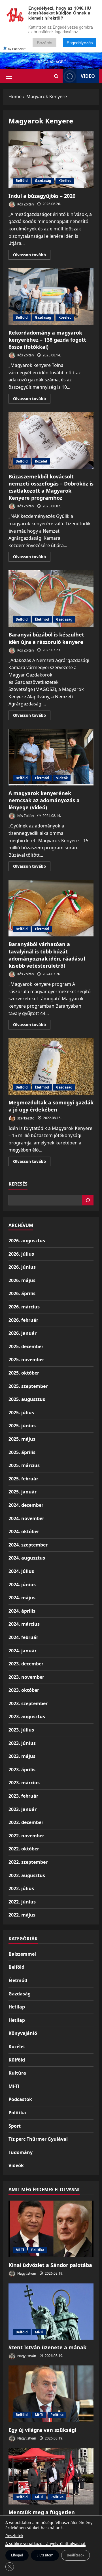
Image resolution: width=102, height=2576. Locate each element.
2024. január (23, 1651)
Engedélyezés (80, 42)
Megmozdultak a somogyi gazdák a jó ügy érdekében (51, 1066)
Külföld (17, 2060)
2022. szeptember (28, 1862)
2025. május (22, 1439)
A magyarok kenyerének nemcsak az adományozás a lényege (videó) (51, 757)
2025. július (21, 1413)
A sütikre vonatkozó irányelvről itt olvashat (45, 2544)
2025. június (22, 1426)
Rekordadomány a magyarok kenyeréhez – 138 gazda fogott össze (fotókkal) (51, 297)
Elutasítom (45, 2555)
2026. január (23, 1333)
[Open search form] (56, 76)
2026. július (21, 1254)
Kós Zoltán (25, 204)
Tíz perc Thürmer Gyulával (38, 2139)
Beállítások (76, 2555)
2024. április (22, 1611)
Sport (15, 2126)
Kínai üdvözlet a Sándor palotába (50, 2265)
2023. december (26, 1664)
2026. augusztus (27, 1241)
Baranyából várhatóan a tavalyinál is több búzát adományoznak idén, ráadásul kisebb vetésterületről (51, 908)
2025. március (24, 1465)
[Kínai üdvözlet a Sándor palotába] (51, 2229)
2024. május (22, 1598)
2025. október (24, 1373)
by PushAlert (17, 49)
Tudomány (21, 2152)
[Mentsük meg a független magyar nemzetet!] (51, 2476)
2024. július (21, 1571)
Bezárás (45, 42)
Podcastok (20, 2099)
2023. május (22, 1756)
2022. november (26, 1836)
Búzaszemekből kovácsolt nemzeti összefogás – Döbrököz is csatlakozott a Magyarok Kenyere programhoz (51, 440)
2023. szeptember (28, 1703)
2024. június (22, 1585)
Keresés (18, 1184)
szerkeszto (25, 1118)
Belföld (22, 181)
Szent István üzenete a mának (47, 2347)
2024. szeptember (28, 1545)
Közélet (65, 181)
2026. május (22, 1280)
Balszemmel (22, 1954)
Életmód (42, 619)
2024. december (26, 1505)
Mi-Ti (14, 2086)
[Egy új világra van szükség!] (51, 2394)
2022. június (22, 1902)
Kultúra (17, 2073)
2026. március (24, 1307)
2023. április (22, 1770)
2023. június (22, 1743)
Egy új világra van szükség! (42, 2430)
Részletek (14, 2536)
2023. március (24, 1783)
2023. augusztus (27, 1716)
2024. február (23, 1637)
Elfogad (17, 2555)
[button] (9, 76)
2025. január (23, 1492)
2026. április (22, 1293)
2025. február (23, 1479)
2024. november (26, 1518)
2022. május (22, 1915)
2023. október (24, 1690)
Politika (17, 2113)
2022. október (24, 1849)
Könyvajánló (23, 2033)
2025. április (22, 1452)
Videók (62, 778)
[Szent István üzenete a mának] (51, 2311)
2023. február (23, 1796)
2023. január (23, 1809)
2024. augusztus (27, 1558)
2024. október (24, 1531)
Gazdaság (43, 181)
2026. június (22, 1267)
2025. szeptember (28, 1386)
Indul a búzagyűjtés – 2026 (51, 160)
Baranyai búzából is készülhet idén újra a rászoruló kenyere (51, 598)
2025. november (26, 1360)
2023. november (26, 1677)
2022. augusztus (27, 1875)
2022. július (21, 1888)
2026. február (23, 1320)
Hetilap (17, 2007)
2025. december (26, 1346)
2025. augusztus (27, 1399)
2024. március (24, 1624)
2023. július (21, 1730)
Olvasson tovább (32, 256)
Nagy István (26, 2273)
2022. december (26, 1822)
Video (88, 76)
